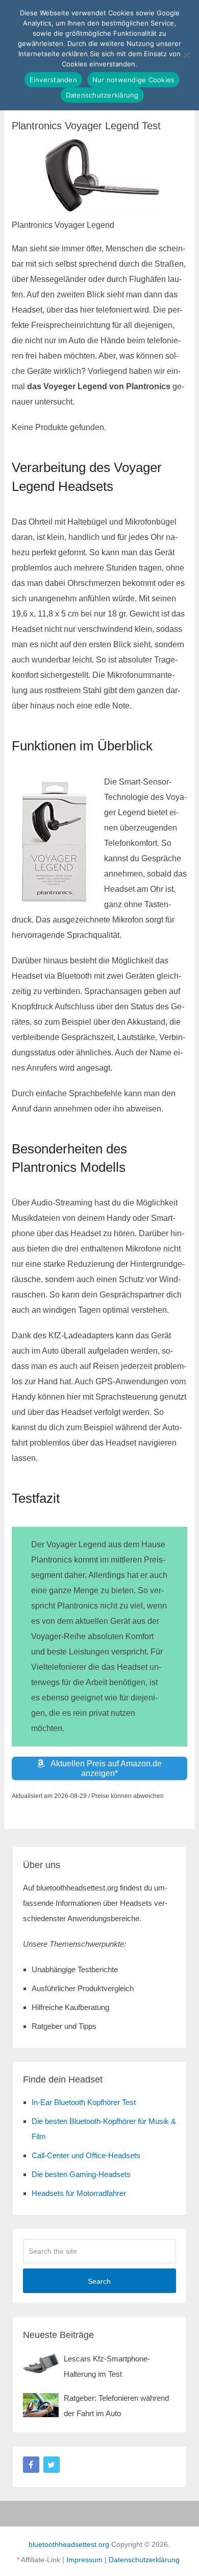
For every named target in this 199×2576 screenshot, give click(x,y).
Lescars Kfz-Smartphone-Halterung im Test (107, 2366)
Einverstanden (53, 80)
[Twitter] (52, 2465)
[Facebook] (31, 2465)
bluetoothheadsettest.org (69, 2544)
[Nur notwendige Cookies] (186, 55)
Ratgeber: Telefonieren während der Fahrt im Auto (116, 2406)
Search (99, 2281)
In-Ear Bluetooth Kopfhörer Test (84, 2102)
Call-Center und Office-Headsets (86, 2155)
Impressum (84, 2560)
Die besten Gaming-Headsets (81, 2174)
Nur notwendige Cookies (134, 80)
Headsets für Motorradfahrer (79, 2193)
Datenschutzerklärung (144, 2560)
